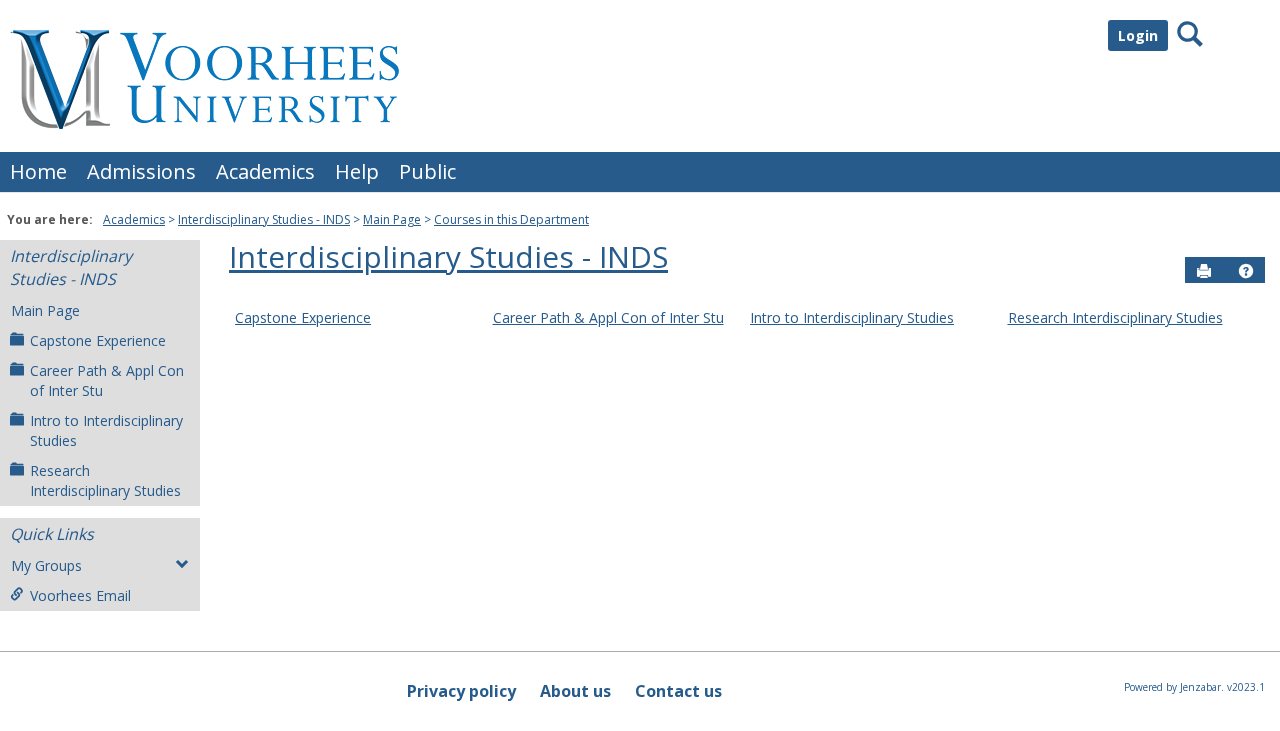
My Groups (46, 565)
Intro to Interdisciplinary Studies (106, 430)
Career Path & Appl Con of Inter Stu (107, 380)
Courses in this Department (511, 219)
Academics (265, 171)
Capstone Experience (98, 340)
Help (357, 171)
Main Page (392, 219)
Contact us (678, 691)
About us (575, 691)
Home (38, 171)
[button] (1246, 271)
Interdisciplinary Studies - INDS (264, 219)
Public (427, 171)
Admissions (141, 171)
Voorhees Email (80, 595)
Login (1138, 35)
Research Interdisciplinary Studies (105, 480)
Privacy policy (461, 691)
